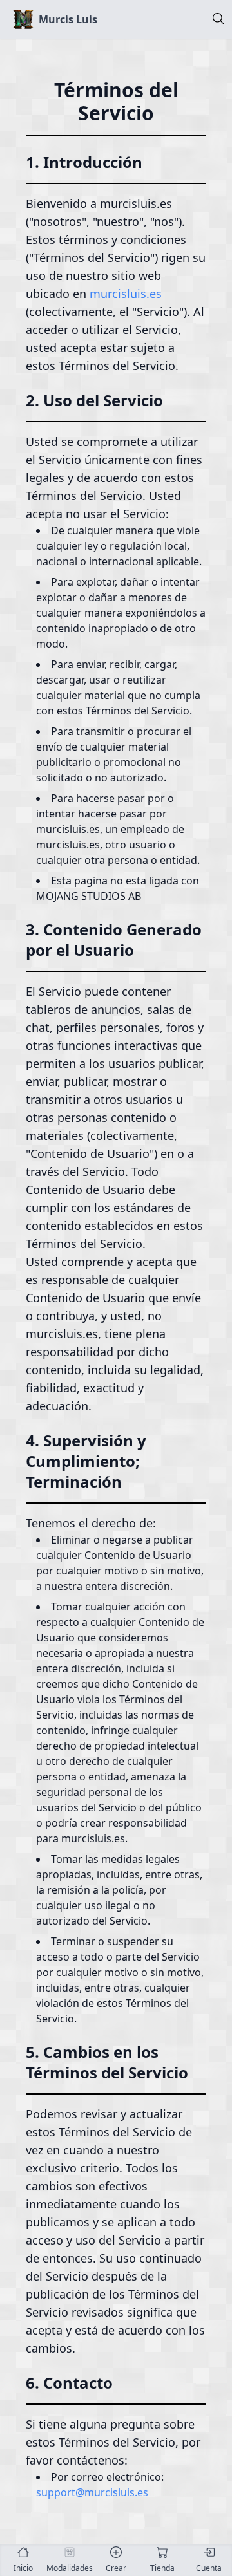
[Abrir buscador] (218, 21)
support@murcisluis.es (92, 2492)
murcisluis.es (126, 294)
